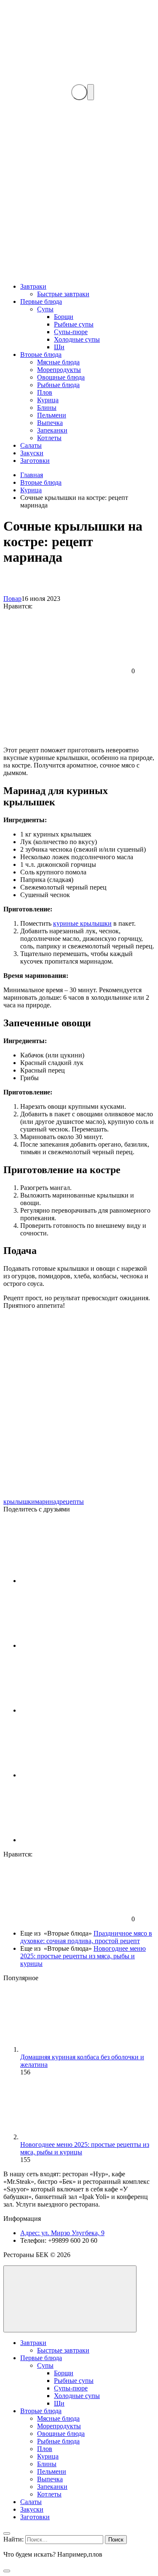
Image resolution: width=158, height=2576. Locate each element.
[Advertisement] (79, 192)
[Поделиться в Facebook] (83, 1645)
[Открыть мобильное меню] (91, 92)
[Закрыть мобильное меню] (7, 2534)
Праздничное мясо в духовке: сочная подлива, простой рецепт (86, 1937)
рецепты (72, 1502)
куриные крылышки (82, 923)
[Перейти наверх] (70, 2299)
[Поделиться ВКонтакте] (83, 1581)
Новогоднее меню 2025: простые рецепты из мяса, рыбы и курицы (83, 1956)
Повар (12, 599)
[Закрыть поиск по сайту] (7, 2571)
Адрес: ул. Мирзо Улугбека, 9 (62, 2233)
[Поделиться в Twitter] (83, 1775)
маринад (47, 1502)
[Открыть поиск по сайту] (79, 92)
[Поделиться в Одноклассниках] (83, 1840)
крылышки (19, 1502)
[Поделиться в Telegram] (83, 1710)
